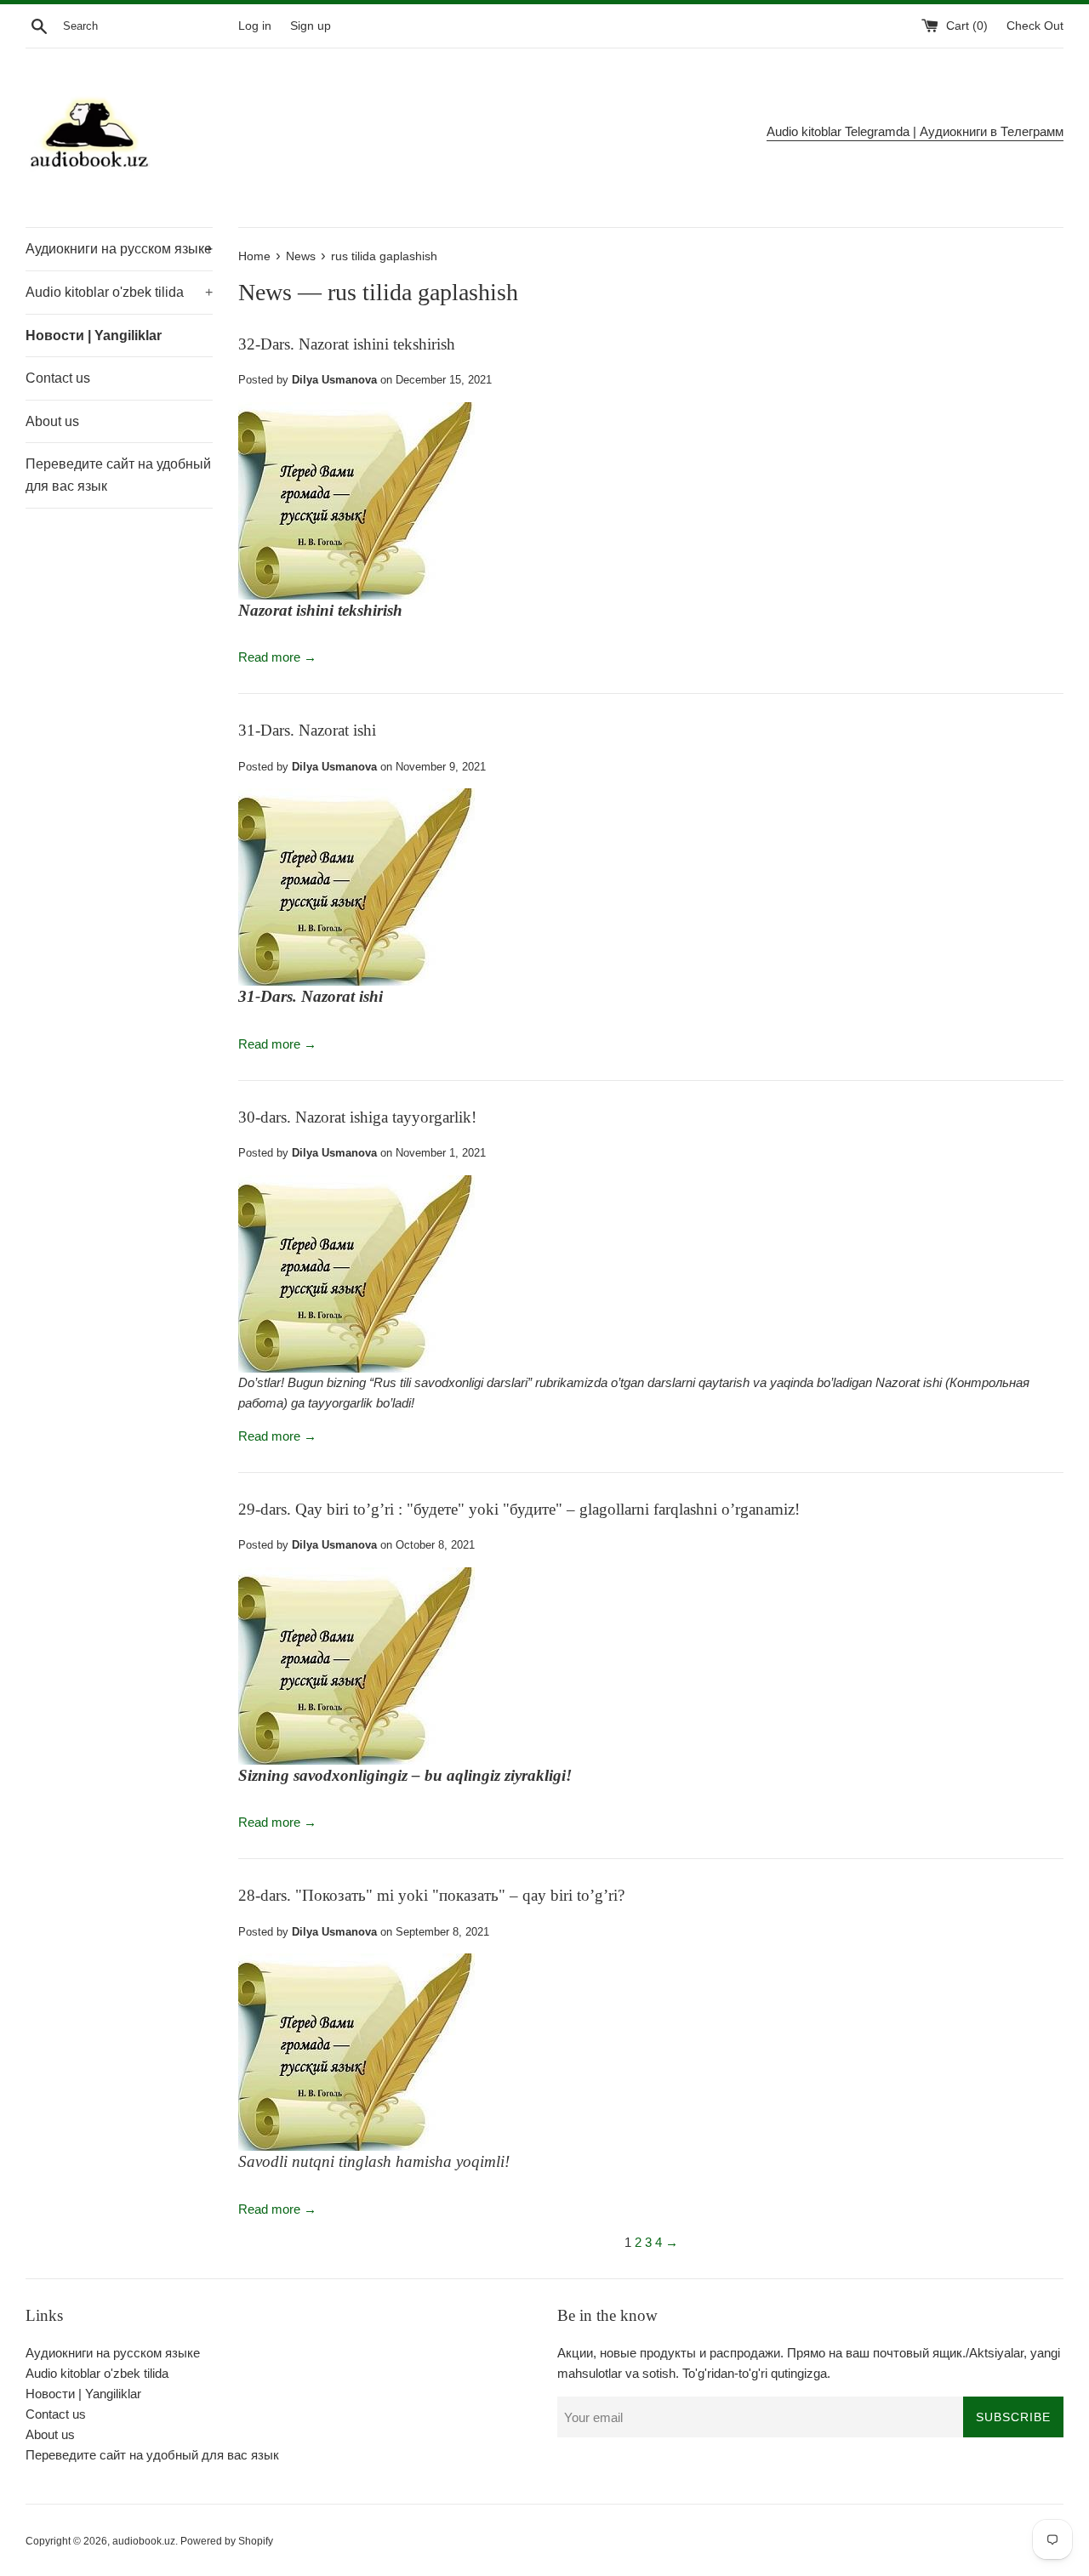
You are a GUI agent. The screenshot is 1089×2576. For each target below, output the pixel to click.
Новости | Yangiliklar (94, 336)
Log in (255, 26)
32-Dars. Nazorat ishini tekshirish (347, 344)
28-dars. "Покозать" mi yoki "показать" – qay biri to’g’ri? (431, 1895)
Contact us (58, 378)
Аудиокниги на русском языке (119, 249)
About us (52, 421)
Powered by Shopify (227, 2541)
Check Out (1035, 26)
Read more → (277, 657)
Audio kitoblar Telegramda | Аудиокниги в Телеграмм (915, 131)
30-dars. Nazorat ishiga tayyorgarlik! (357, 1117)
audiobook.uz (144, 2541)
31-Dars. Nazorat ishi (307, 730)
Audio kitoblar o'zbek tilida (119, 292)
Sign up (311, 26)
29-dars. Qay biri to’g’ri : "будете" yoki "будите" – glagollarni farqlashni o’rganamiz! (519, 1509)
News (265, 292)
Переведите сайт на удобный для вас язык (118, 475)
